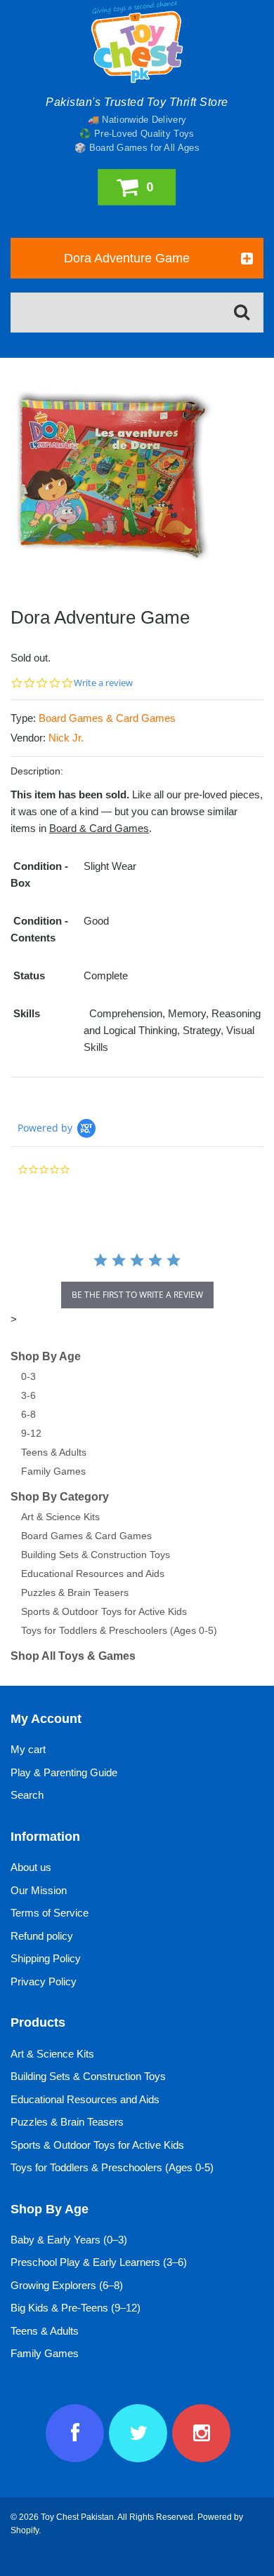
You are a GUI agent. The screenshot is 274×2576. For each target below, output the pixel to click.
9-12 (31, 1433)
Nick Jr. (66, 738)
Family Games (53, 1471)
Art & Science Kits (60, 1517)
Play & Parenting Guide (64, 1772)
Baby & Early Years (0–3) (69, 2240)
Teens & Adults (54, 1452)
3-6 (28, 1395)
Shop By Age (46, 1356)
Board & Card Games (99, 828)
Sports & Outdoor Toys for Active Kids (104, 1611)
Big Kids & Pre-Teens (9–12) (76, 2308)
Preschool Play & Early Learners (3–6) (99, 2262)
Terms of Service (50, 1913)
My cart (28, 1749)
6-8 (28, 1414)
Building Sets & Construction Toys (96, 1555)
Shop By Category (60, 1497)
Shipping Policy (46, 1958)
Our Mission (39, 1890)
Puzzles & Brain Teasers (75, 1592)
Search (27, 1795)
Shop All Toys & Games (73, 1656)
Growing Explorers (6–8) (67, 2285)
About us (31, 1867)
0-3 (28, 1376)
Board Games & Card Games (107, 718)
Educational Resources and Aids (93, 1574)
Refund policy (42, 1936)
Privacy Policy (44, 1981)
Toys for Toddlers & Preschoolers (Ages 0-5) (119, 1630)
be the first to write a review (137, 1295)
